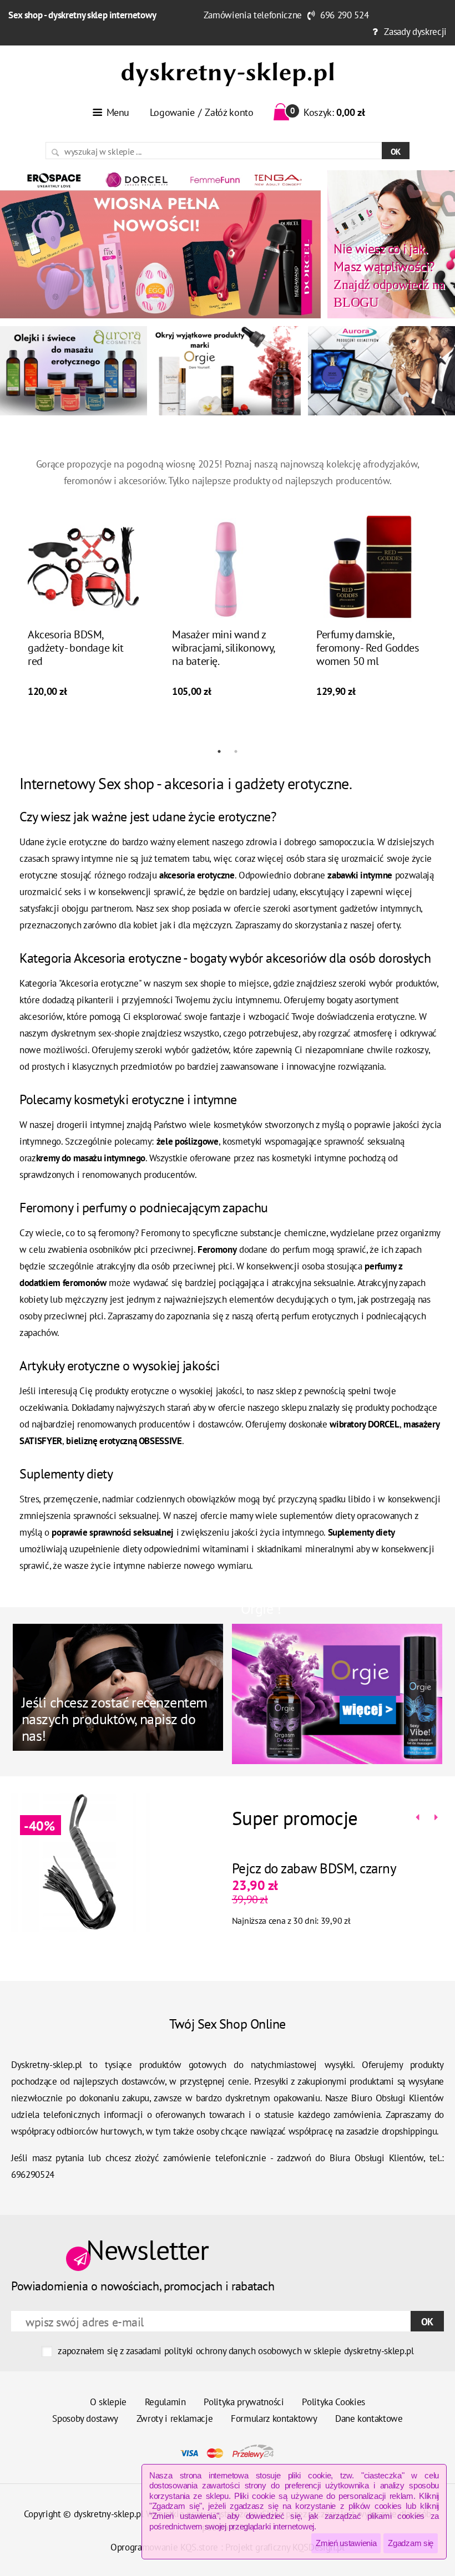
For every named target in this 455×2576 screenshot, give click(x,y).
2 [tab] (236, 751)
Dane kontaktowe (369, 2419)
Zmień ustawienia (346, 2543)
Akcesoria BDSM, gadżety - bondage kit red (76, 648)
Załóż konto (229, 112)
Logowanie (172, 112)
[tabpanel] (83, 607)
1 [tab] (219, 751)
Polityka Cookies (333, 2402)
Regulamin (165, 2402)
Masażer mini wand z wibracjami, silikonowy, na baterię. (223, 648)
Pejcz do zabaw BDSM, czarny (314, 1868)
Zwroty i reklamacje (175, 2419)
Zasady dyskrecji (415, 32)
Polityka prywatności (244, 2402)
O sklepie (108, 2402)
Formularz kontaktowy (274, 2419)
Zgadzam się (411, 2543)
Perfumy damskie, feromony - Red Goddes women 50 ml (368, 648)
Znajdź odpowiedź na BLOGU (389, 275)
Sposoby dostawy (85, 2419)
